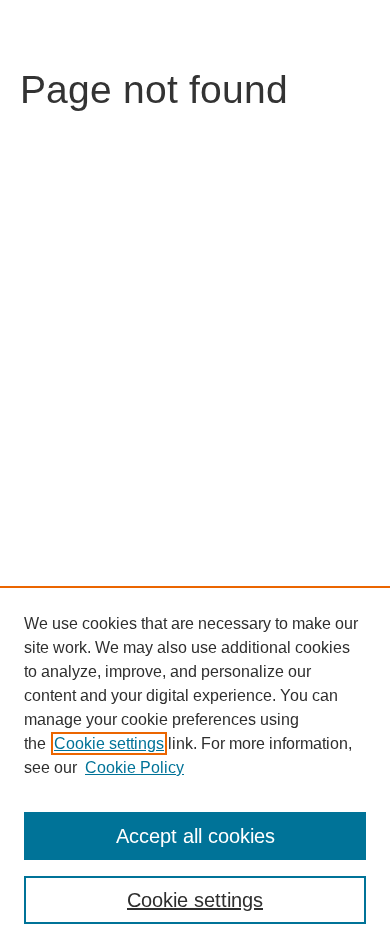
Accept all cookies (195, 836)
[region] (195, 767)
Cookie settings (109, 743)
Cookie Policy (134, 767)
